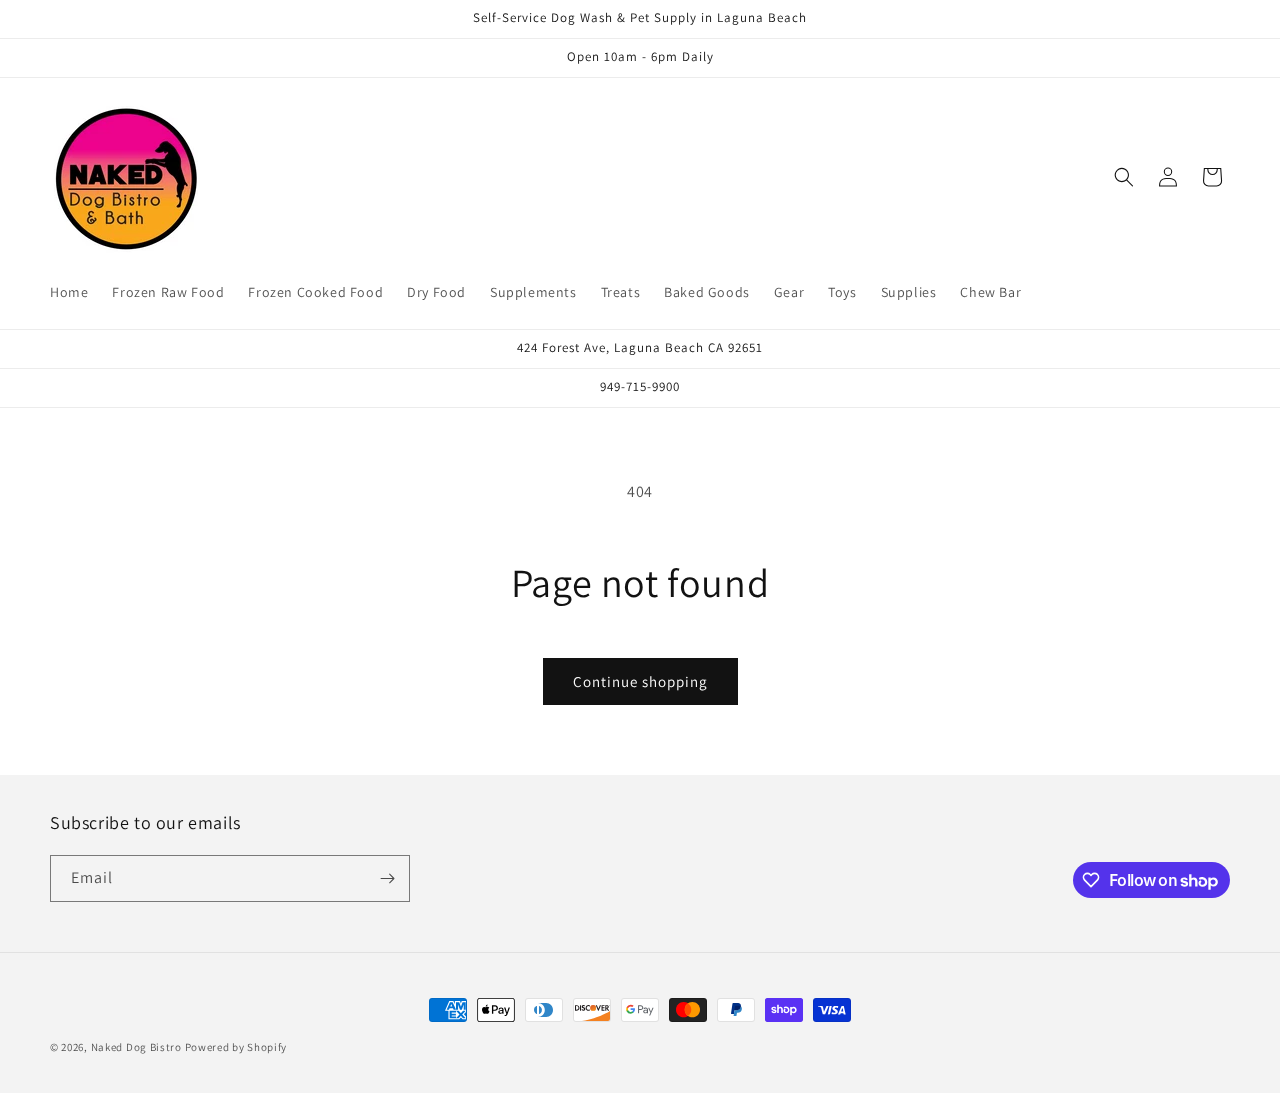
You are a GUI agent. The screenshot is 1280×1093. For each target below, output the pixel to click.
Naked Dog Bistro (136, 1047)
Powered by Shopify (236, 1047)
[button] (1124, 177)
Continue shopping (640, 681)
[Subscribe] (387, 878)
